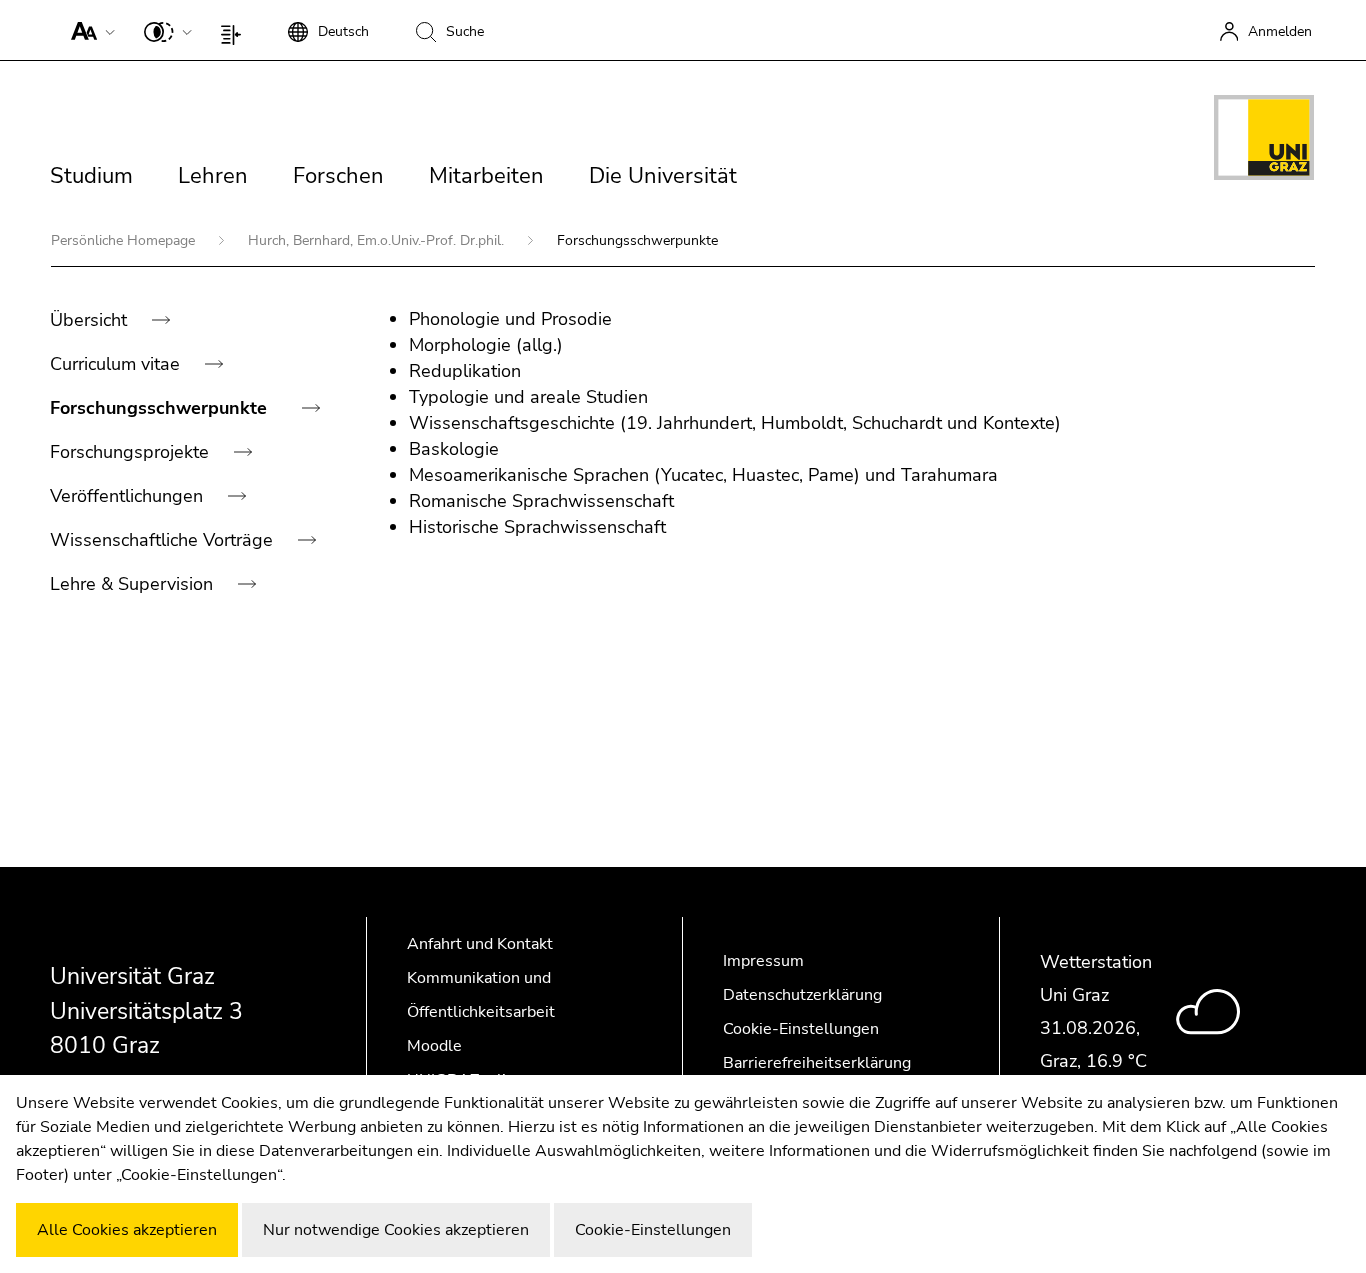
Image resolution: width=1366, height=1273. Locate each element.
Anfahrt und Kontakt (480, 944)
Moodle (434, 1046)
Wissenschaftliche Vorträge (164, 540)
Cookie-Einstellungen (801, 1029)
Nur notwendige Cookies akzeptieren (396, 1230)
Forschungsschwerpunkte (161, 408)
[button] (88, 30)
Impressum (763, 961)
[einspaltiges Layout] (235, 30)
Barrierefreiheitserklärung (817, 1063)
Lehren (213, 176)
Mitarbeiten (486, 176)
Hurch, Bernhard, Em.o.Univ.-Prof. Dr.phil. (378, 240)
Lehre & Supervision (134, 584)
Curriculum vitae (117, 364)
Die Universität (663, 176)
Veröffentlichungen (129, 496)
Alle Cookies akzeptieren (127, 1230)
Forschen (338, 176)
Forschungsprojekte (132, 452)
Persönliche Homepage (125, 240)
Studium (91, 176)
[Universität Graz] (1264, 141)
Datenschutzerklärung (802, 995)
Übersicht (91, 320)
